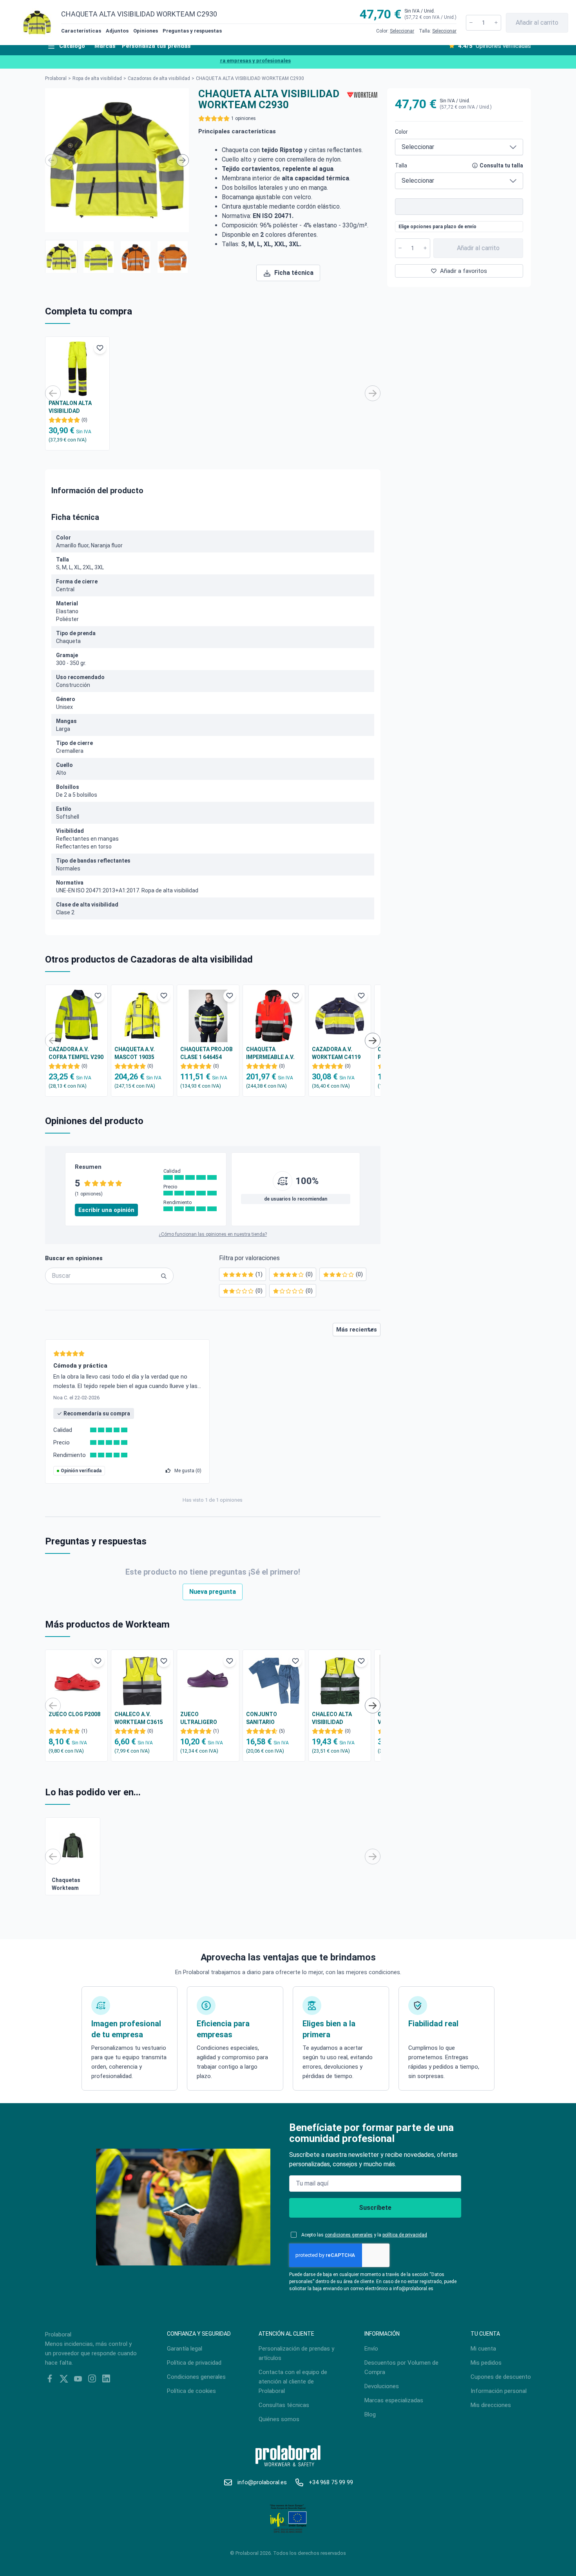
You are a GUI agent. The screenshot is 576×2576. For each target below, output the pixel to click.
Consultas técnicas (284, 2405)
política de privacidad (405, 2235)
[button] (61, 256)
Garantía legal (185, 2349)
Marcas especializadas (394, 2400)
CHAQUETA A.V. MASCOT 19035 (135, 1053)
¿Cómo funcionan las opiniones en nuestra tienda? (213, 1234)
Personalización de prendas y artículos (296, 2353)
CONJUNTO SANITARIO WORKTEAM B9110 (270, 1719)
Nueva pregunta (213, 1592)
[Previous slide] (51, 160)
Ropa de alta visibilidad (97, 78)
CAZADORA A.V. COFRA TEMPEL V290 (76, 1053)
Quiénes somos (279, 2419)
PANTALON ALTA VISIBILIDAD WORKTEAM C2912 (73, 407)
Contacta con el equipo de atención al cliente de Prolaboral (293, 2382)
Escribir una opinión (106, 1210)
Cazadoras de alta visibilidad (159, 78)
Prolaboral (56, 78)
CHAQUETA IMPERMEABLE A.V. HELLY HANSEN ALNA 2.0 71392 (273, 1054)
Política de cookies (191, 2391)
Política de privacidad (194, 2363)
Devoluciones (382, 2386)
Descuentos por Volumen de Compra (401, 2367)
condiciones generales (349, 2235)
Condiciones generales (196, 2377)
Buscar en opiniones (74, 1258)
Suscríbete (375, 2208)
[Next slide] (183, 160)
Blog (370, 2414)
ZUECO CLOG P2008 (74, 1714)
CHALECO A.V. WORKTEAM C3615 (139, 1718)
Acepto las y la (364, 2235)
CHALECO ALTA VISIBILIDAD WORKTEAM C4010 (336, 1719)
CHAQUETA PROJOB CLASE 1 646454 (206, 1053)
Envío (371, 2349)
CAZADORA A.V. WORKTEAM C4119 (336, 1053)
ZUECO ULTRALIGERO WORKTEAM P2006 (204, 1719)
